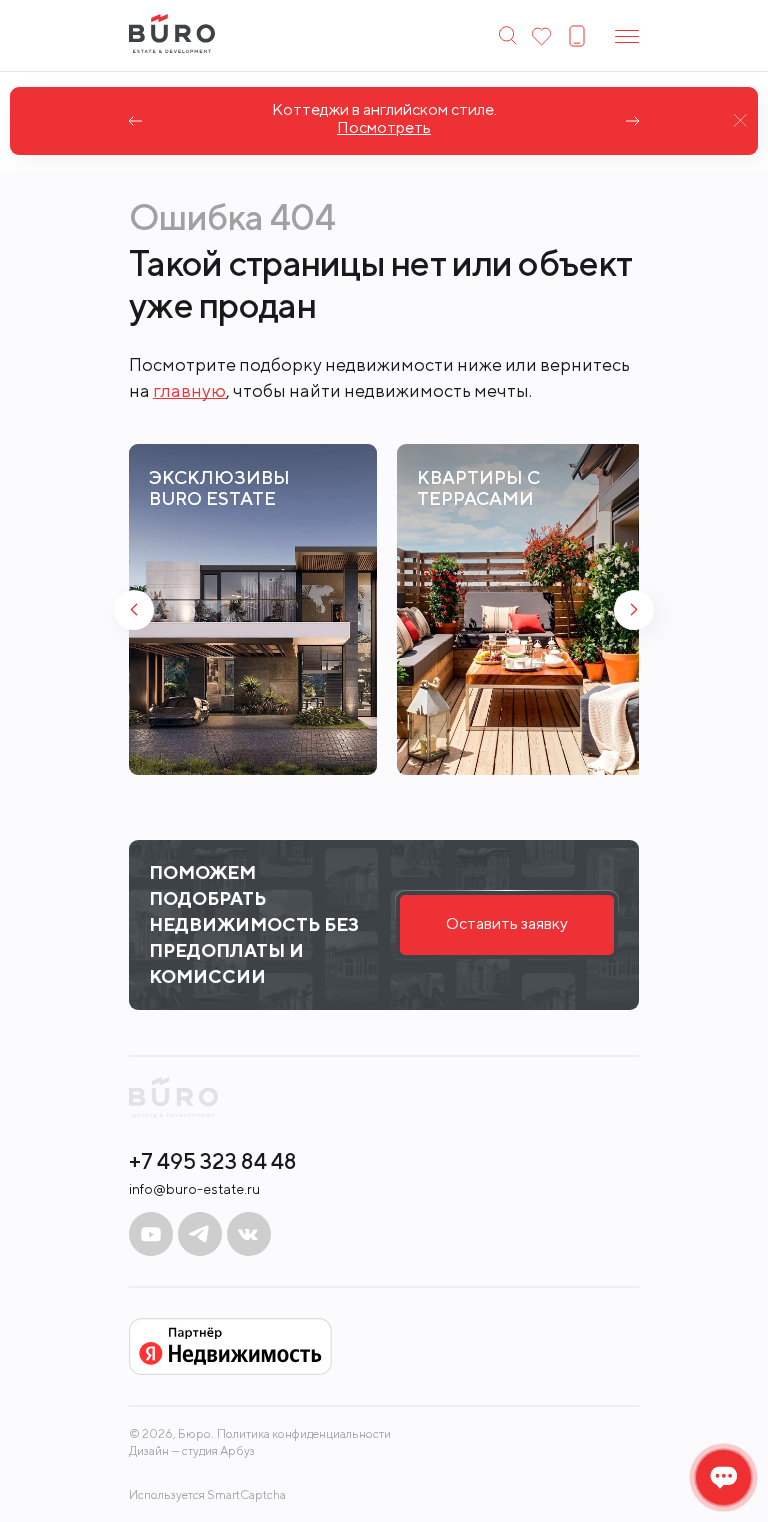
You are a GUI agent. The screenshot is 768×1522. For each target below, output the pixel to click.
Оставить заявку (507, 923)
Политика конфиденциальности (304, 1434)
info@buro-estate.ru (194, 1189)
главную (189, 390)
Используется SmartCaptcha (207, 1494)
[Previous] (135, 121)
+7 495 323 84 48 (213, 1161)
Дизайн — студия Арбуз (192, 1450)
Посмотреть (384, 128)
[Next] (632, 121)
